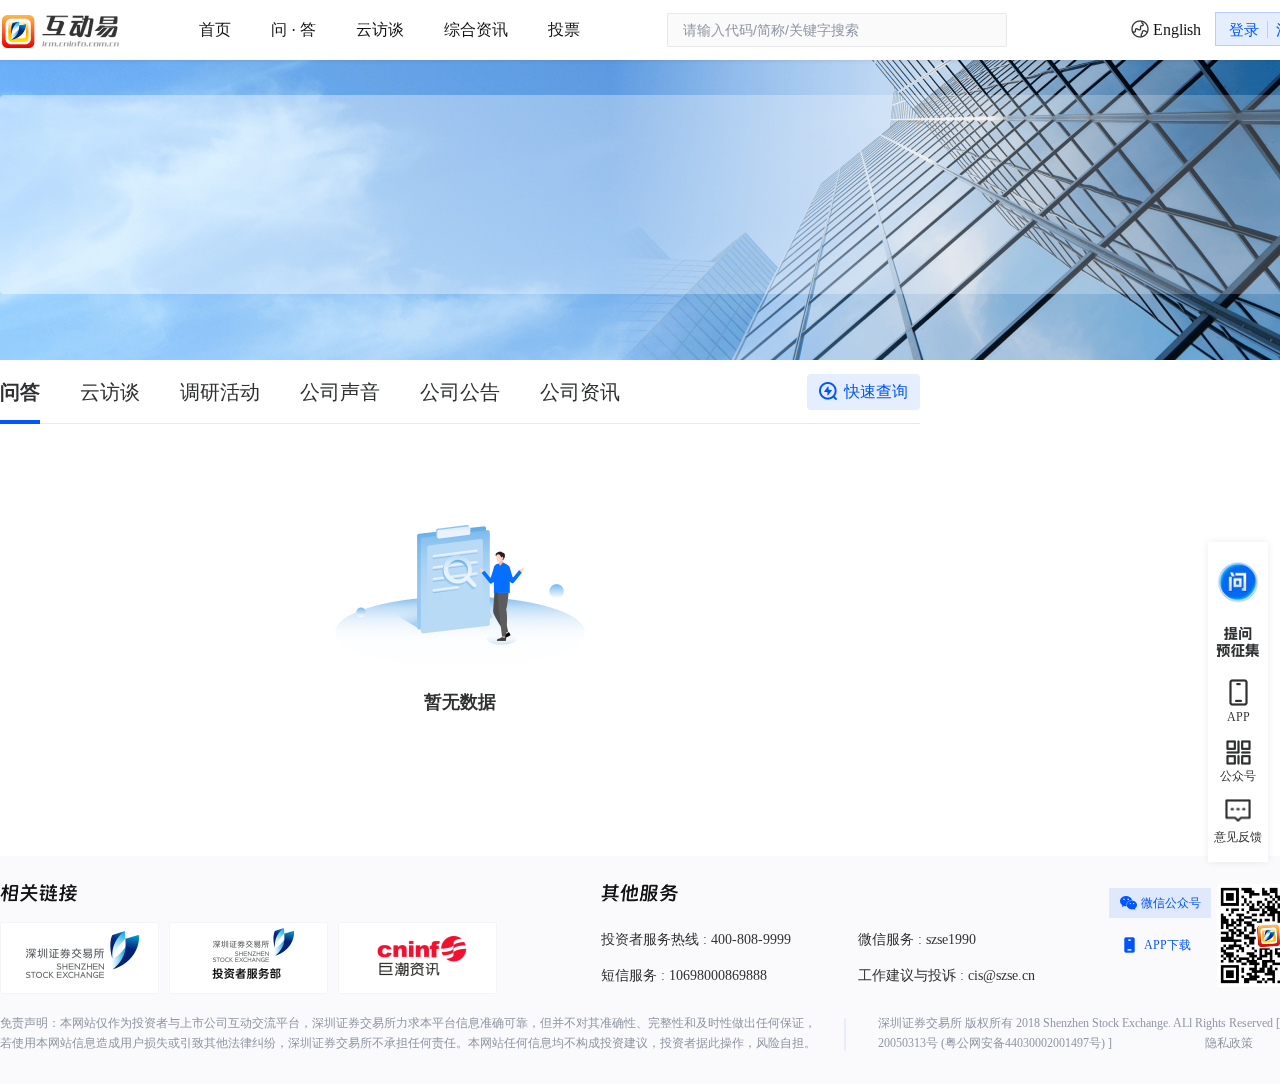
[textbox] (837, 30)
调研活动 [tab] (220, 392)
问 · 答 (293, 29)
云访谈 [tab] (110, 392)
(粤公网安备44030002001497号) (1023, 1043)
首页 (215, 29)
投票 (564, 29)
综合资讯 (476, 29)
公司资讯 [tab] (580, 392)
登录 (1244, 30)
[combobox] (837, 30)
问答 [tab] (20, 392)
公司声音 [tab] (340, 392)
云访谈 (380, 29)
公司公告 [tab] (460, 392)
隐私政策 (1229, 1043)
